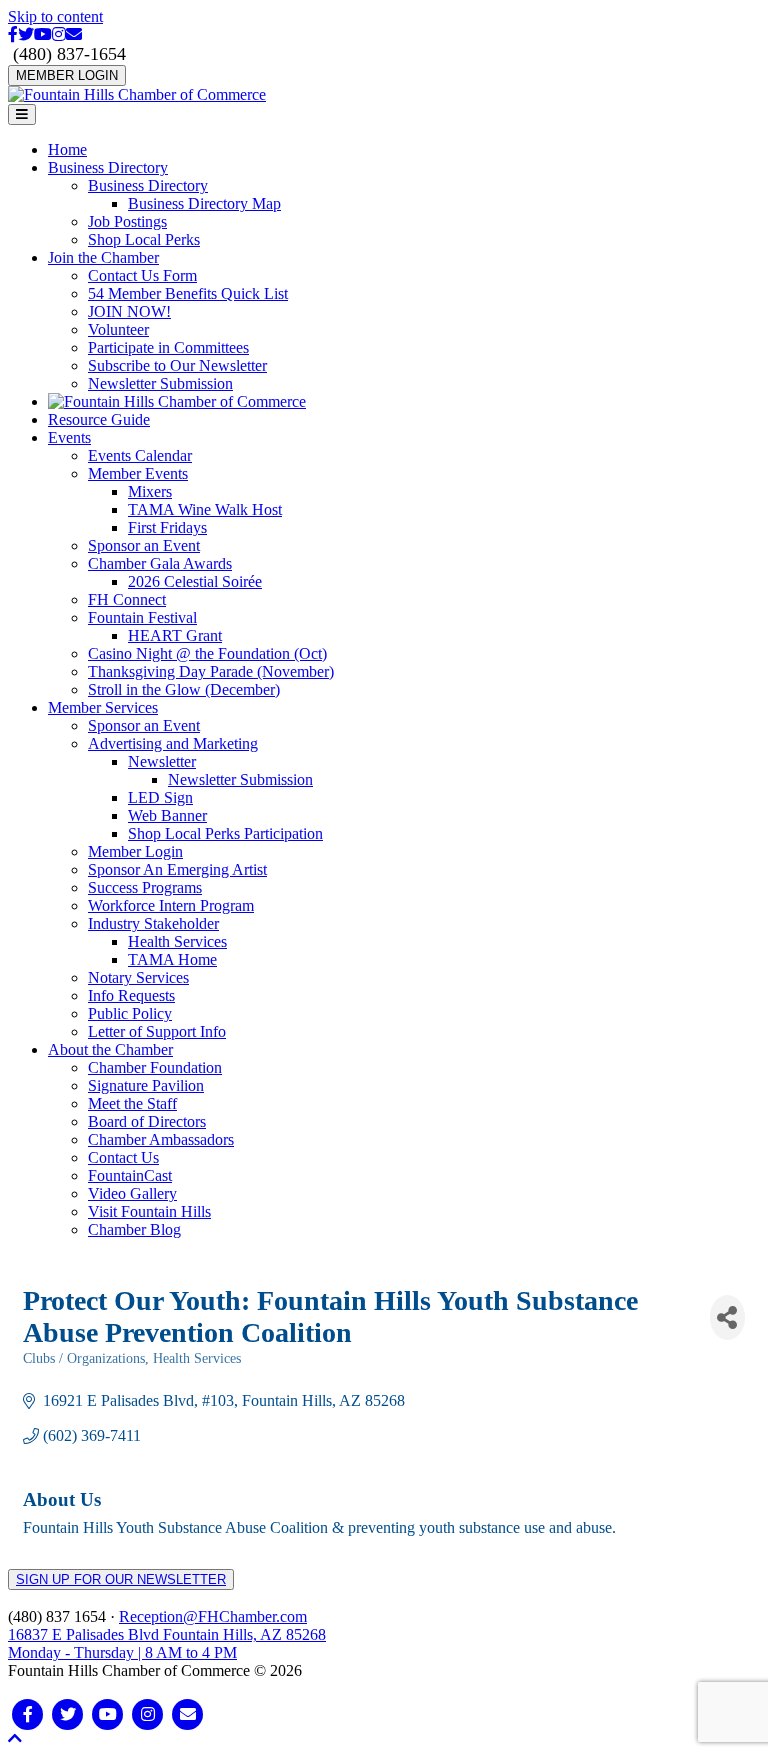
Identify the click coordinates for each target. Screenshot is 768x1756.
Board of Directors (147, 1121)
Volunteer (118, 329)
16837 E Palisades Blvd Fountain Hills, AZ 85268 (167, 1643)
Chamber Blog (134, 1229)
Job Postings (127, 221)
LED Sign (160, 797)
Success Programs (145, 887)
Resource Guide (99, 419)
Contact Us (123, 1157)
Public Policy (130, 1013)
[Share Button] (727, 1317)
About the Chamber (110, 1049)
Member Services (103, 707)
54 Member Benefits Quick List (188, 293)
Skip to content (55, 16)
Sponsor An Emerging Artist (177, 869)
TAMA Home (172, 959)
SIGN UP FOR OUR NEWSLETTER (121, 1579)
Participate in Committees (168, 347)
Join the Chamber (103, 257)
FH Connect (127, 599)
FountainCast (130, 1175)
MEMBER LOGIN (67, 75)
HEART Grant (175, 635)
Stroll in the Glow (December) (184, 689)
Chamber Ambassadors (161, 1139)
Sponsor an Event (144, 545)
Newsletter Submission (160, 383)
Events (69, 437)
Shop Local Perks (144, 239)
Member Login (135, 851)
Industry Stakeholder (153, 923)
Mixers (150, 491)
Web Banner (167, 815)
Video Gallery (132, 1193)
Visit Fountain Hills (149, 1211)
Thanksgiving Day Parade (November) (211, 671)
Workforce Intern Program (171, 905)
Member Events (138, 473)
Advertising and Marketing (173, 743)
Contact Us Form (142, 275)
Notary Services (138, 977)
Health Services (177, 941)
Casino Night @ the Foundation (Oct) (207, 653)
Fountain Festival (142, 617)
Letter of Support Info (157, 1031)
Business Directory (108, 167)
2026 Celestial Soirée (195, 581)
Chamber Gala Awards (160, 563)
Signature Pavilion (146, 1085)
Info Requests (131, 995)
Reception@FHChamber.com (213, 1616)
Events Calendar (140, 455)
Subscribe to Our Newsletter (177, 365)
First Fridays (167, 527)
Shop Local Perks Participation (225, 833)
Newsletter (162, 761)
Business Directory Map (204, 203)
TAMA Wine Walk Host (205, 509)
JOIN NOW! (129, 311)
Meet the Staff (132, 1103)
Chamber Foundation (155, 1067)
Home (67, 149)
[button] (15, 1738)
